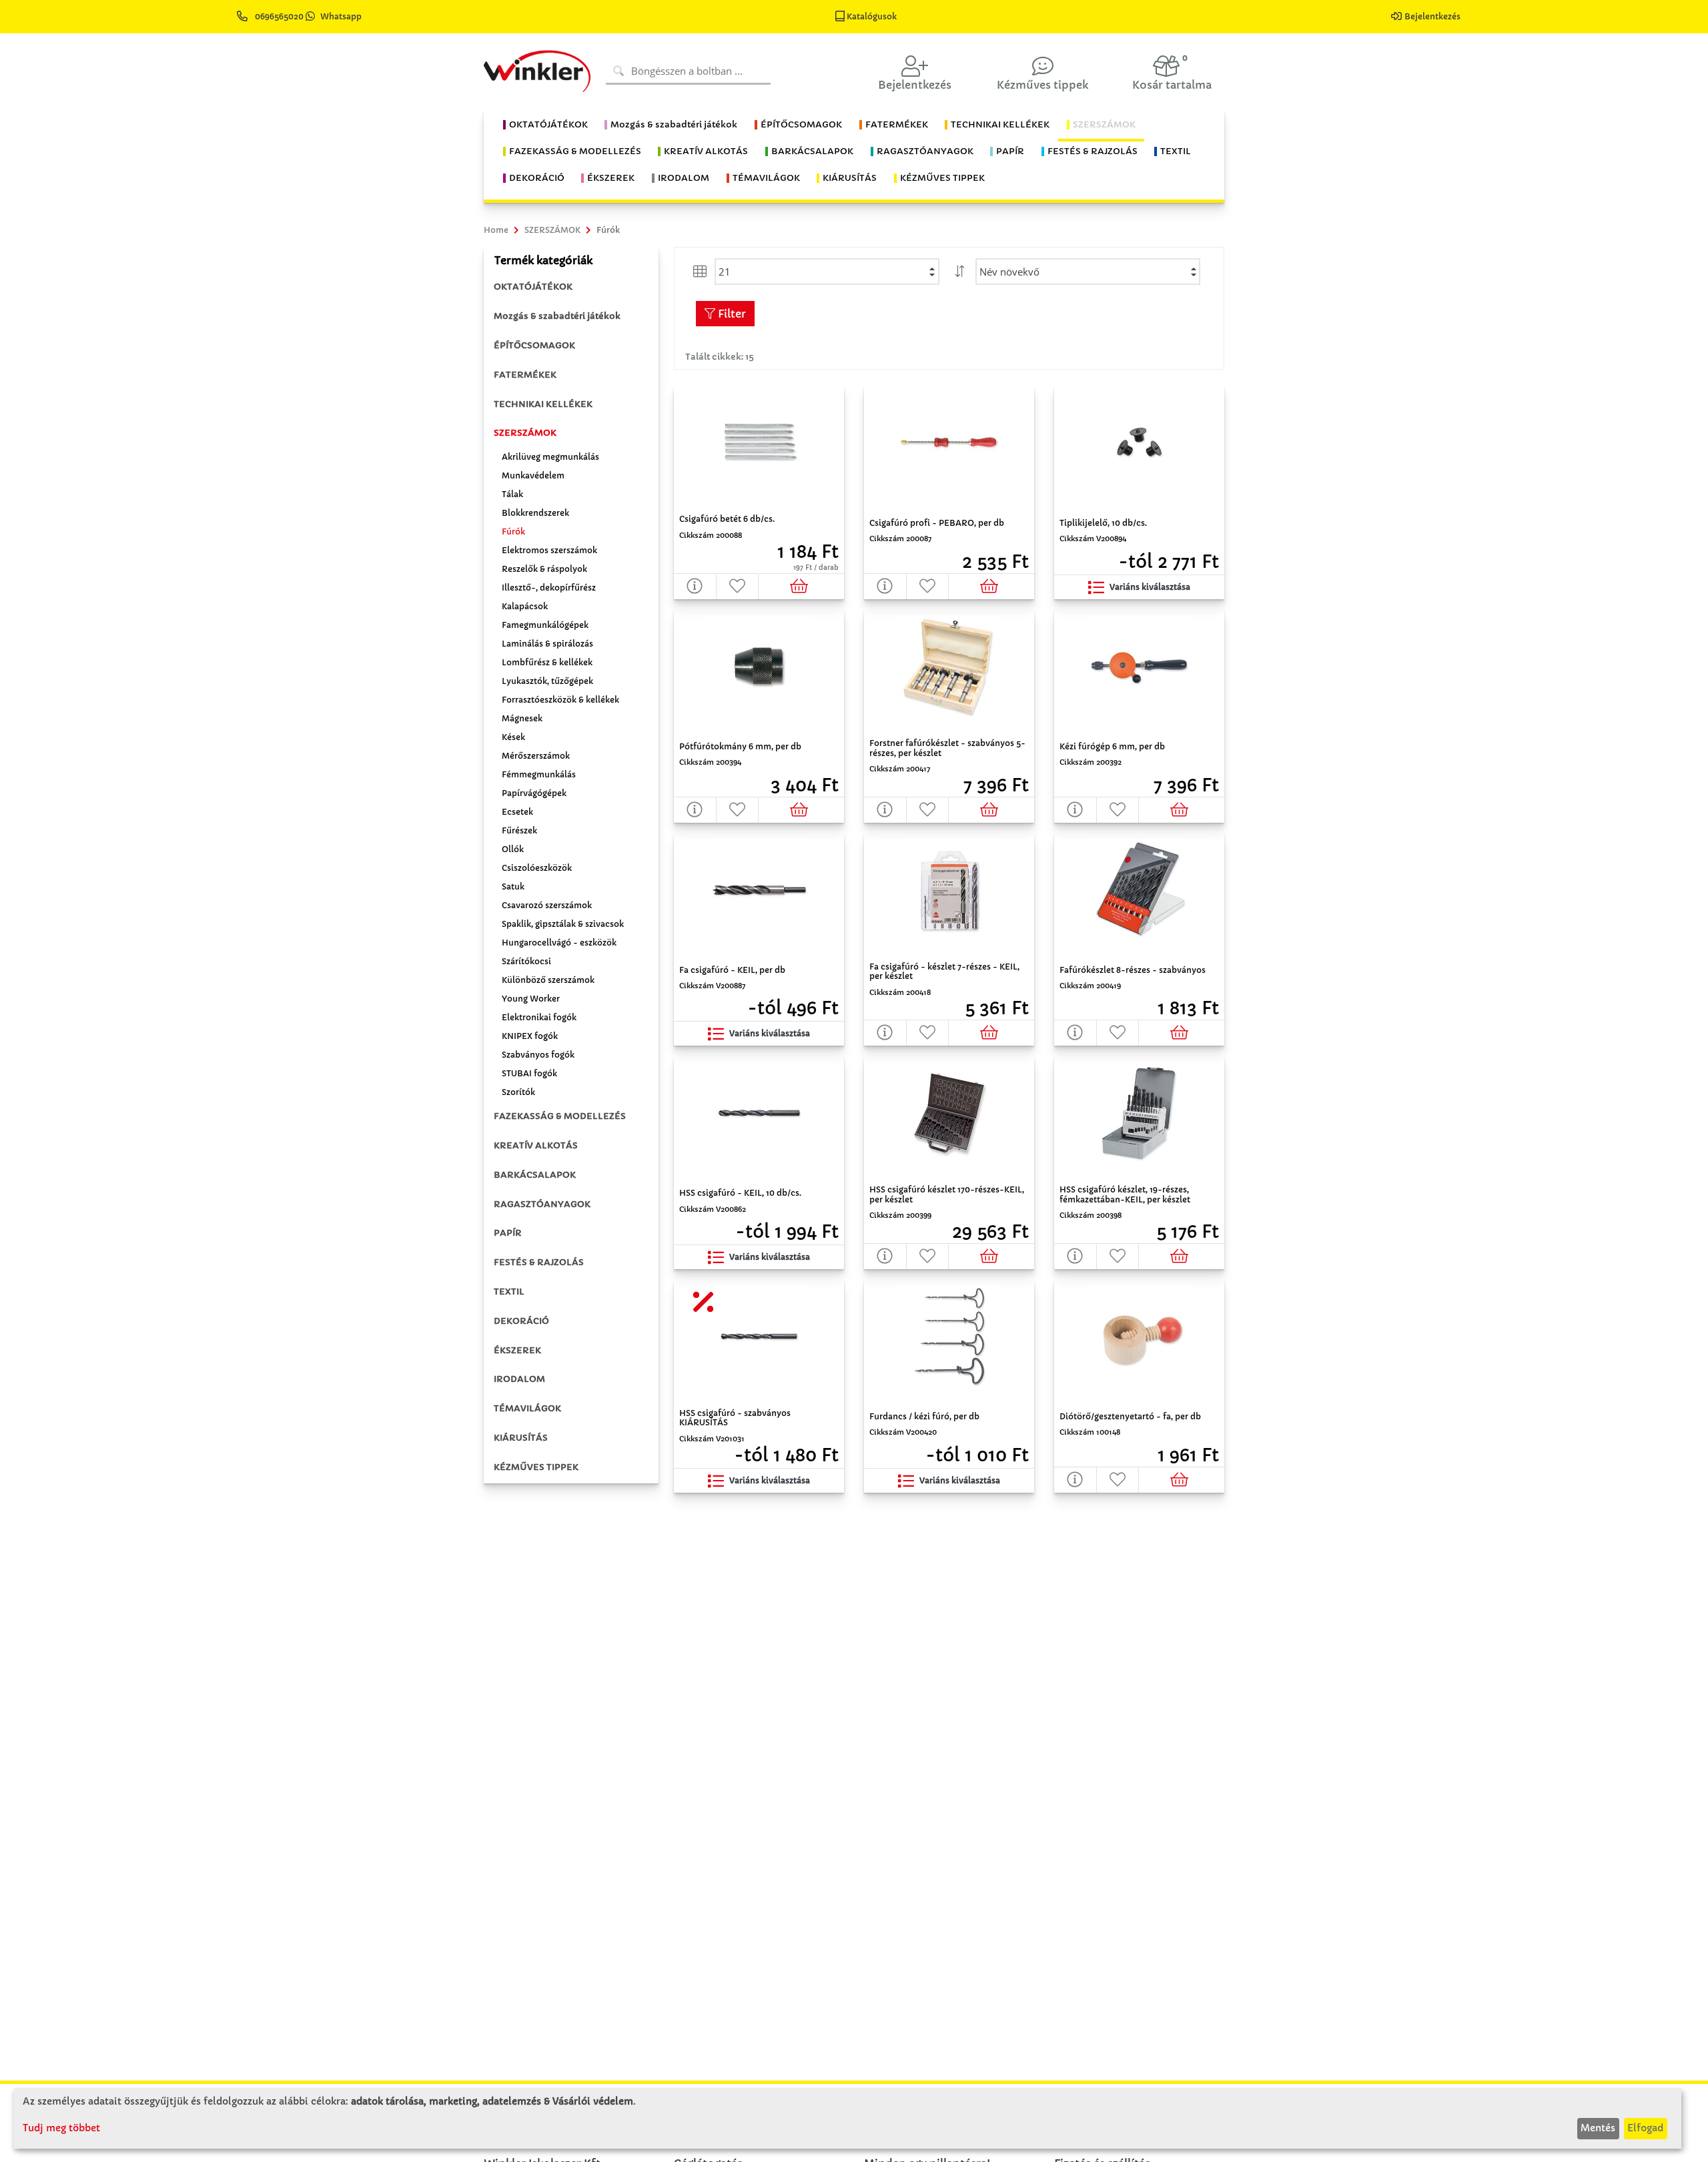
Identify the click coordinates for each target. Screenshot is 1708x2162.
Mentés (1598, 2128)
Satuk (513, 886)
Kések (513, 737)
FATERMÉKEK (525, 375)
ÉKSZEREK (517, 1350)
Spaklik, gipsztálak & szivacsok (563, 924)
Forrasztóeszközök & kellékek (560, 700)
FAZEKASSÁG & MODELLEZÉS (560, 1116)
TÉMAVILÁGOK (527, 1408)
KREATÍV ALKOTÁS (536, 1145)
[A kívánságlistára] (738, 586)
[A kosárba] (802, 586)
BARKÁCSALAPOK (535, 1175)
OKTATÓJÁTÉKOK (533, 287)
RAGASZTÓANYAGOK (542, 1204)
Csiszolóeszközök (537, 868)
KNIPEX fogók (530, 1036)
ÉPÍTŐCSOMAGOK (534, 345)
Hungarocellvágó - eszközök (559, 943)
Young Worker (531, 999)
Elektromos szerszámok (549, 550)
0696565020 (279, 16)
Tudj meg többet (61, 2128)
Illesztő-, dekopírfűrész (549, 588)
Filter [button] (731, 314)
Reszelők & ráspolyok (544, 569)
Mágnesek (522, 718)
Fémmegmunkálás (539, 774)
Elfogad (1645, 2128)
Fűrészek (519, 830)
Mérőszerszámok (536, 756)
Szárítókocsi (526, 961)
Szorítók (518, 1092)
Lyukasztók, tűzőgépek (547, 681)
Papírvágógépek (534, 793)
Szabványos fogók (538, 1055)
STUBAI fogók (529, 1073)
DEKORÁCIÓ (521, 1321)
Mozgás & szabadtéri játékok (557, 316)
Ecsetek (517, 812)
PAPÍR (508, 1233)
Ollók (513, 849)
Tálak (512, 494)
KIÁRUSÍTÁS (521, 1438)
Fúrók (513, 531)
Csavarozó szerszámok (547, 905)
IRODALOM (519, 1379)
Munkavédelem (533, 475)
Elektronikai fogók (539, 1017)
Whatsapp (341, 16)
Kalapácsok (525, 606)
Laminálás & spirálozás (547, 644)
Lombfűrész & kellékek (547, 662)
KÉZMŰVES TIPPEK (536, 1467)
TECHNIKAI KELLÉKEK (543, 404)
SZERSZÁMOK (525, 433)
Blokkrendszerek (535, 513)
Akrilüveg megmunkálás (550, 457)
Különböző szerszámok (548, 980)
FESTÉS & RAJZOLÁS (539, 1262)
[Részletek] (695, 586)
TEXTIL (509, 1292)
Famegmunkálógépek (545, 625)
